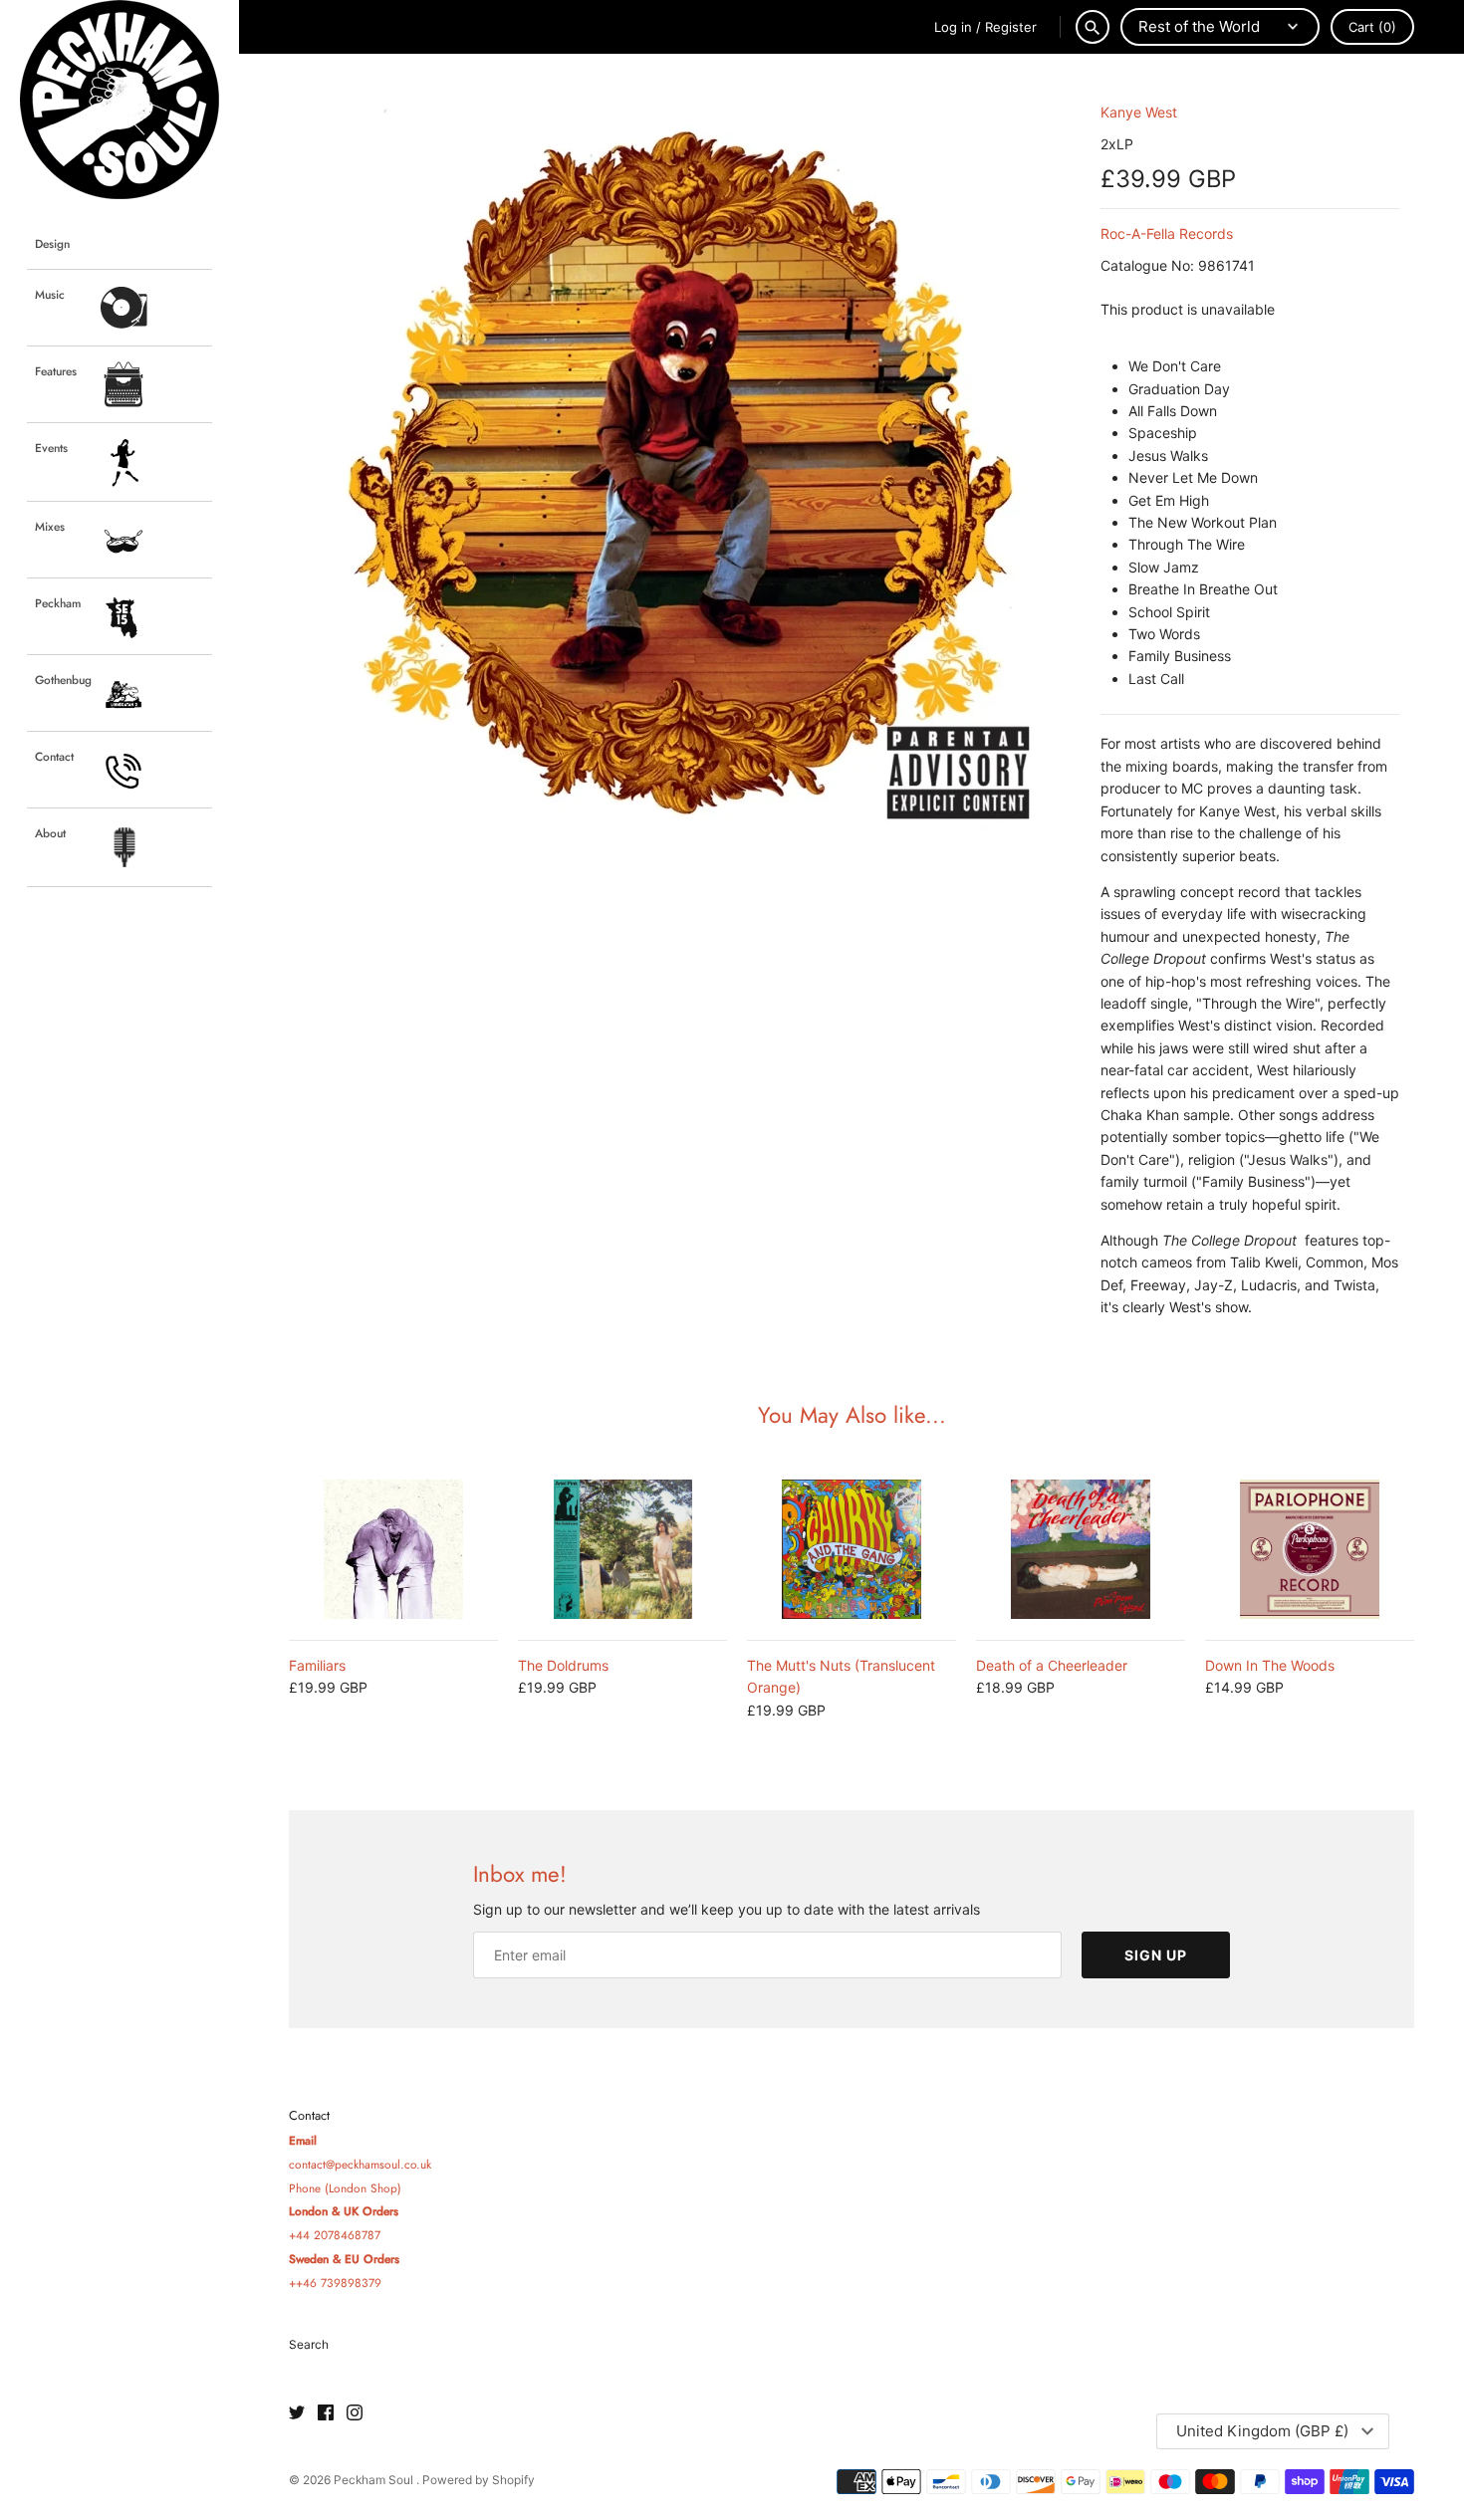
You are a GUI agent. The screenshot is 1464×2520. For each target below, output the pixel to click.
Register (1011, 27)
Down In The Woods (1270, 1665)
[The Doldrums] (622, 1549)
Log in (953, 27)
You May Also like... (852, 1415)
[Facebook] (326, 2413)
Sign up (1156, 1955)
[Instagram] (355, 2413)
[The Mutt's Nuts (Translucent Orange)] (852, 1549)
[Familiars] (393, 1549)
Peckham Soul (375, 2480)
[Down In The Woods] (1310, 1549)
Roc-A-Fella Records (1167, 233)
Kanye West (1139, 112)
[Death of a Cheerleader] (1081, 1549)
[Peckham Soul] (120, 100)
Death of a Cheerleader (1052, 1665)
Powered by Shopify (479, 2480)
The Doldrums (563, 1665)
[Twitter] (297, 2413)
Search (309, 2344)
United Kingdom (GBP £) (1262, 2431)
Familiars (317, 1665)
